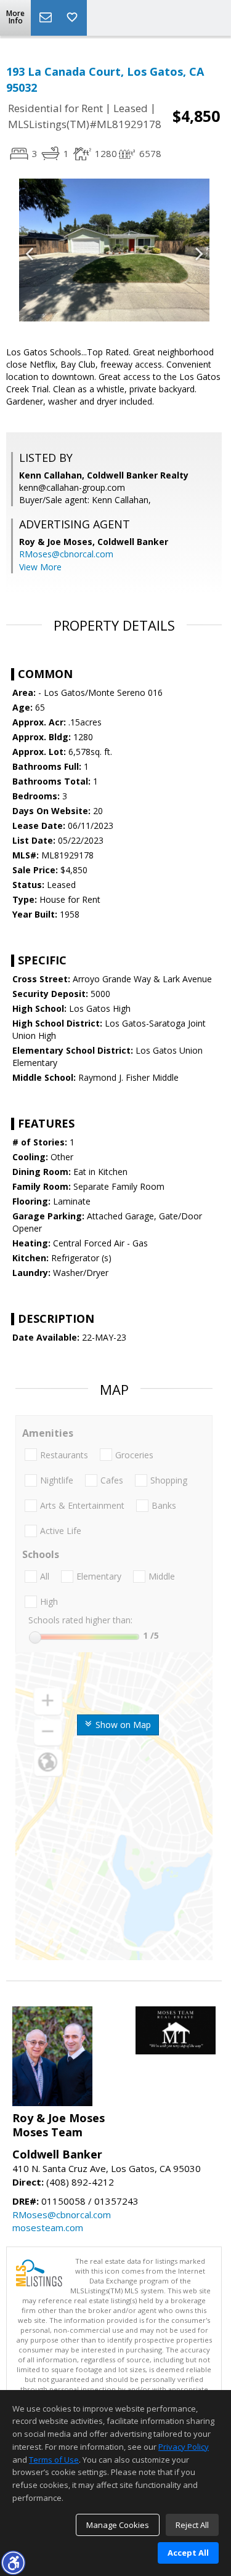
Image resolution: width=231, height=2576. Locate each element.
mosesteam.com (48, 2227)
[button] (13, 2562)
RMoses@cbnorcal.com (66, 554)
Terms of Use (54, 2460)
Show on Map (122, 1725)
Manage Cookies (118, 2525)
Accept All (188, 2553)
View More (40, 567)
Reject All (192, 2525)
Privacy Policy (184, 2447)
